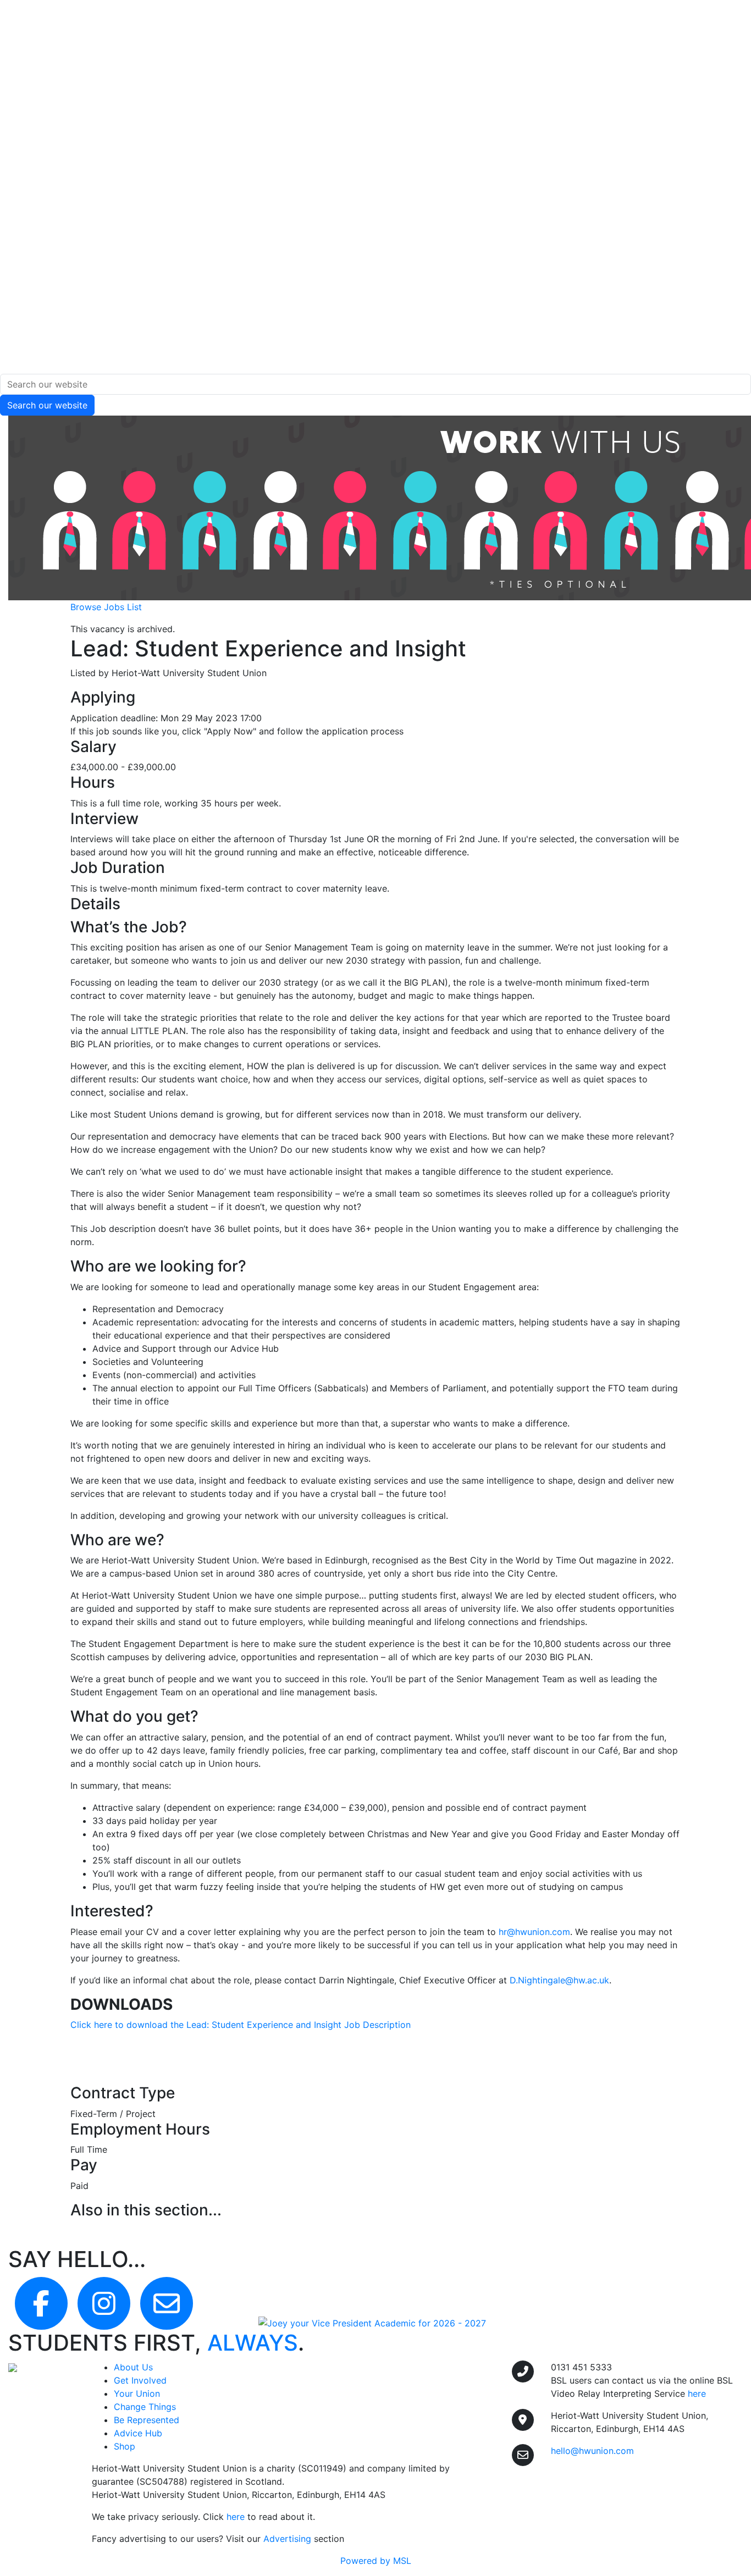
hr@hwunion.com (534, 1932)
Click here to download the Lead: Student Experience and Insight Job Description (241, 2025)
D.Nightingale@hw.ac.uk (559, 1980)
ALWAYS (253, 2343)
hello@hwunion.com (592, 2451)
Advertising (287, 2539)
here (236, 2517)
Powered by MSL (376, 2561)
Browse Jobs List (106, 607)
